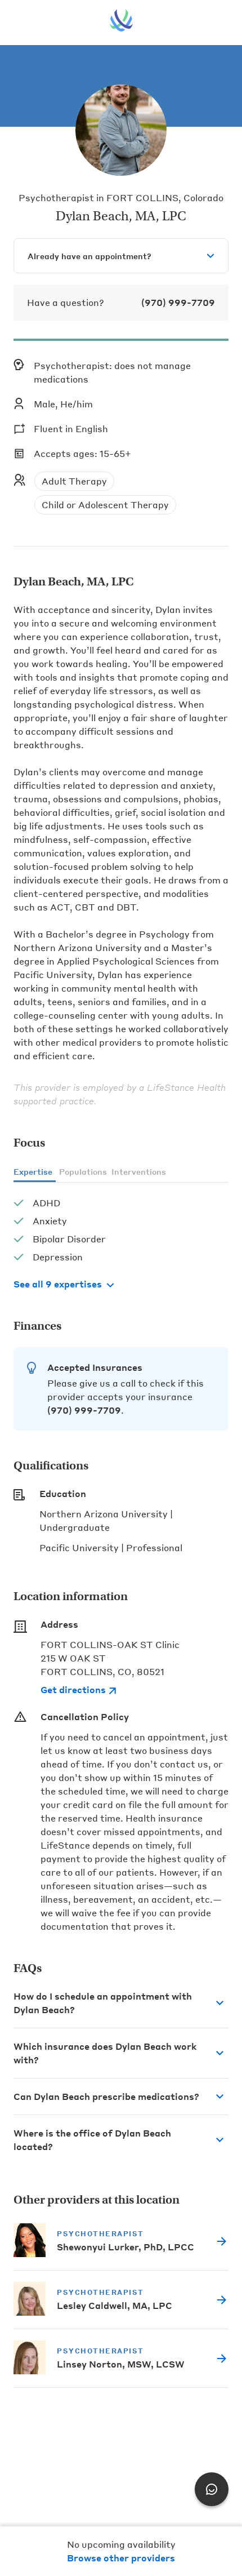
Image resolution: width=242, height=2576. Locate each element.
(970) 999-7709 (84, 1410)
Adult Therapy (74, 481)
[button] (121, 2003)
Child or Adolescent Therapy (105, 505)
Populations (83, 1171)
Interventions (139, 1171)
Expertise (33, 1171)
